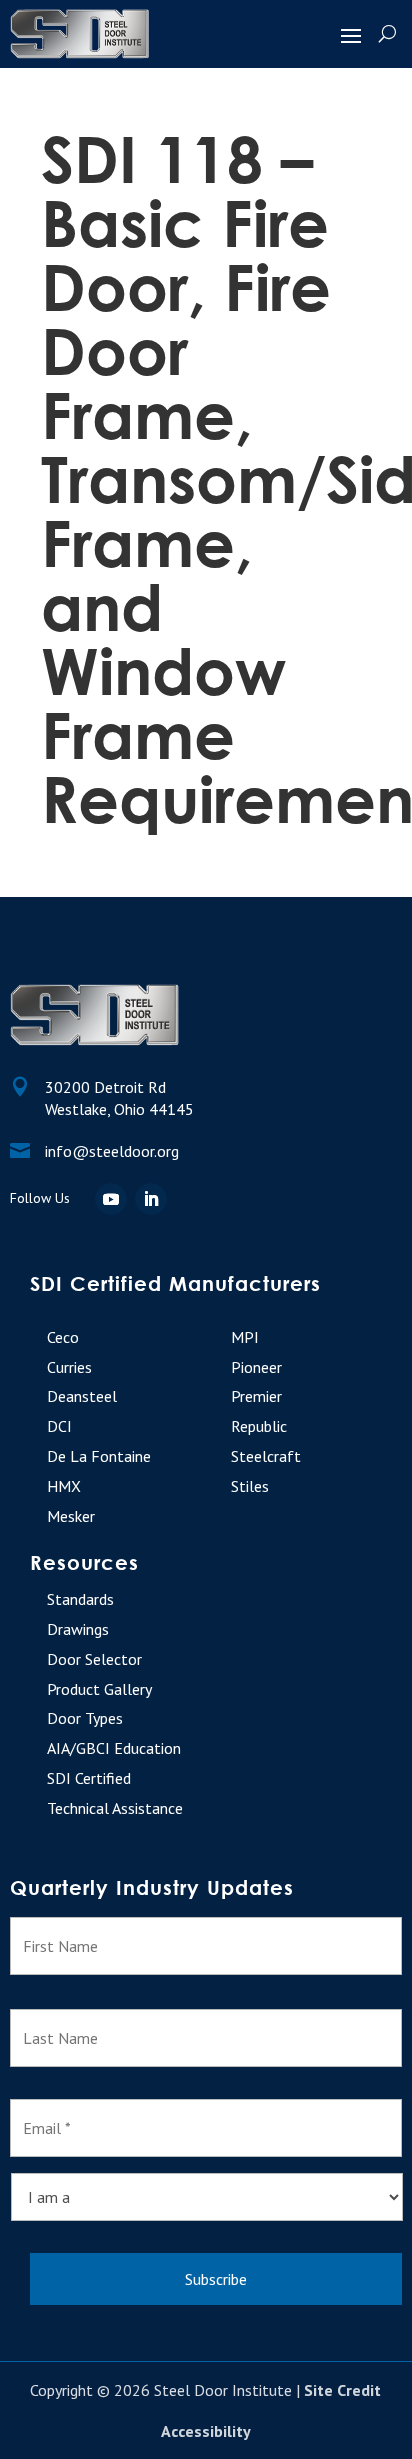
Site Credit (342, 2390)
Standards (80, 1599)
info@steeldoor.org (112, 1151)
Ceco (63, 1337)
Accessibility (206, 2431)
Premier (256, 1396)
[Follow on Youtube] (111, 1199)
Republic (259, 1426)
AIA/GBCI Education (114, 1748)
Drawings (78, 1629)
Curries (69, 1367)
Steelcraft (266, 1456)
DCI (59, 1426)
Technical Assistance (115, 1808)
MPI (245, 1337)
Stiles (250, 1486)
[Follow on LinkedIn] (151, 1199)
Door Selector (94, 1659)
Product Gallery (99, 1689)
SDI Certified (89, 1778)
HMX (64, 1486)
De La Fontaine (99, 1456)
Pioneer (256, 1367)
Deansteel (82, 1396)
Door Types (85, 1718)
